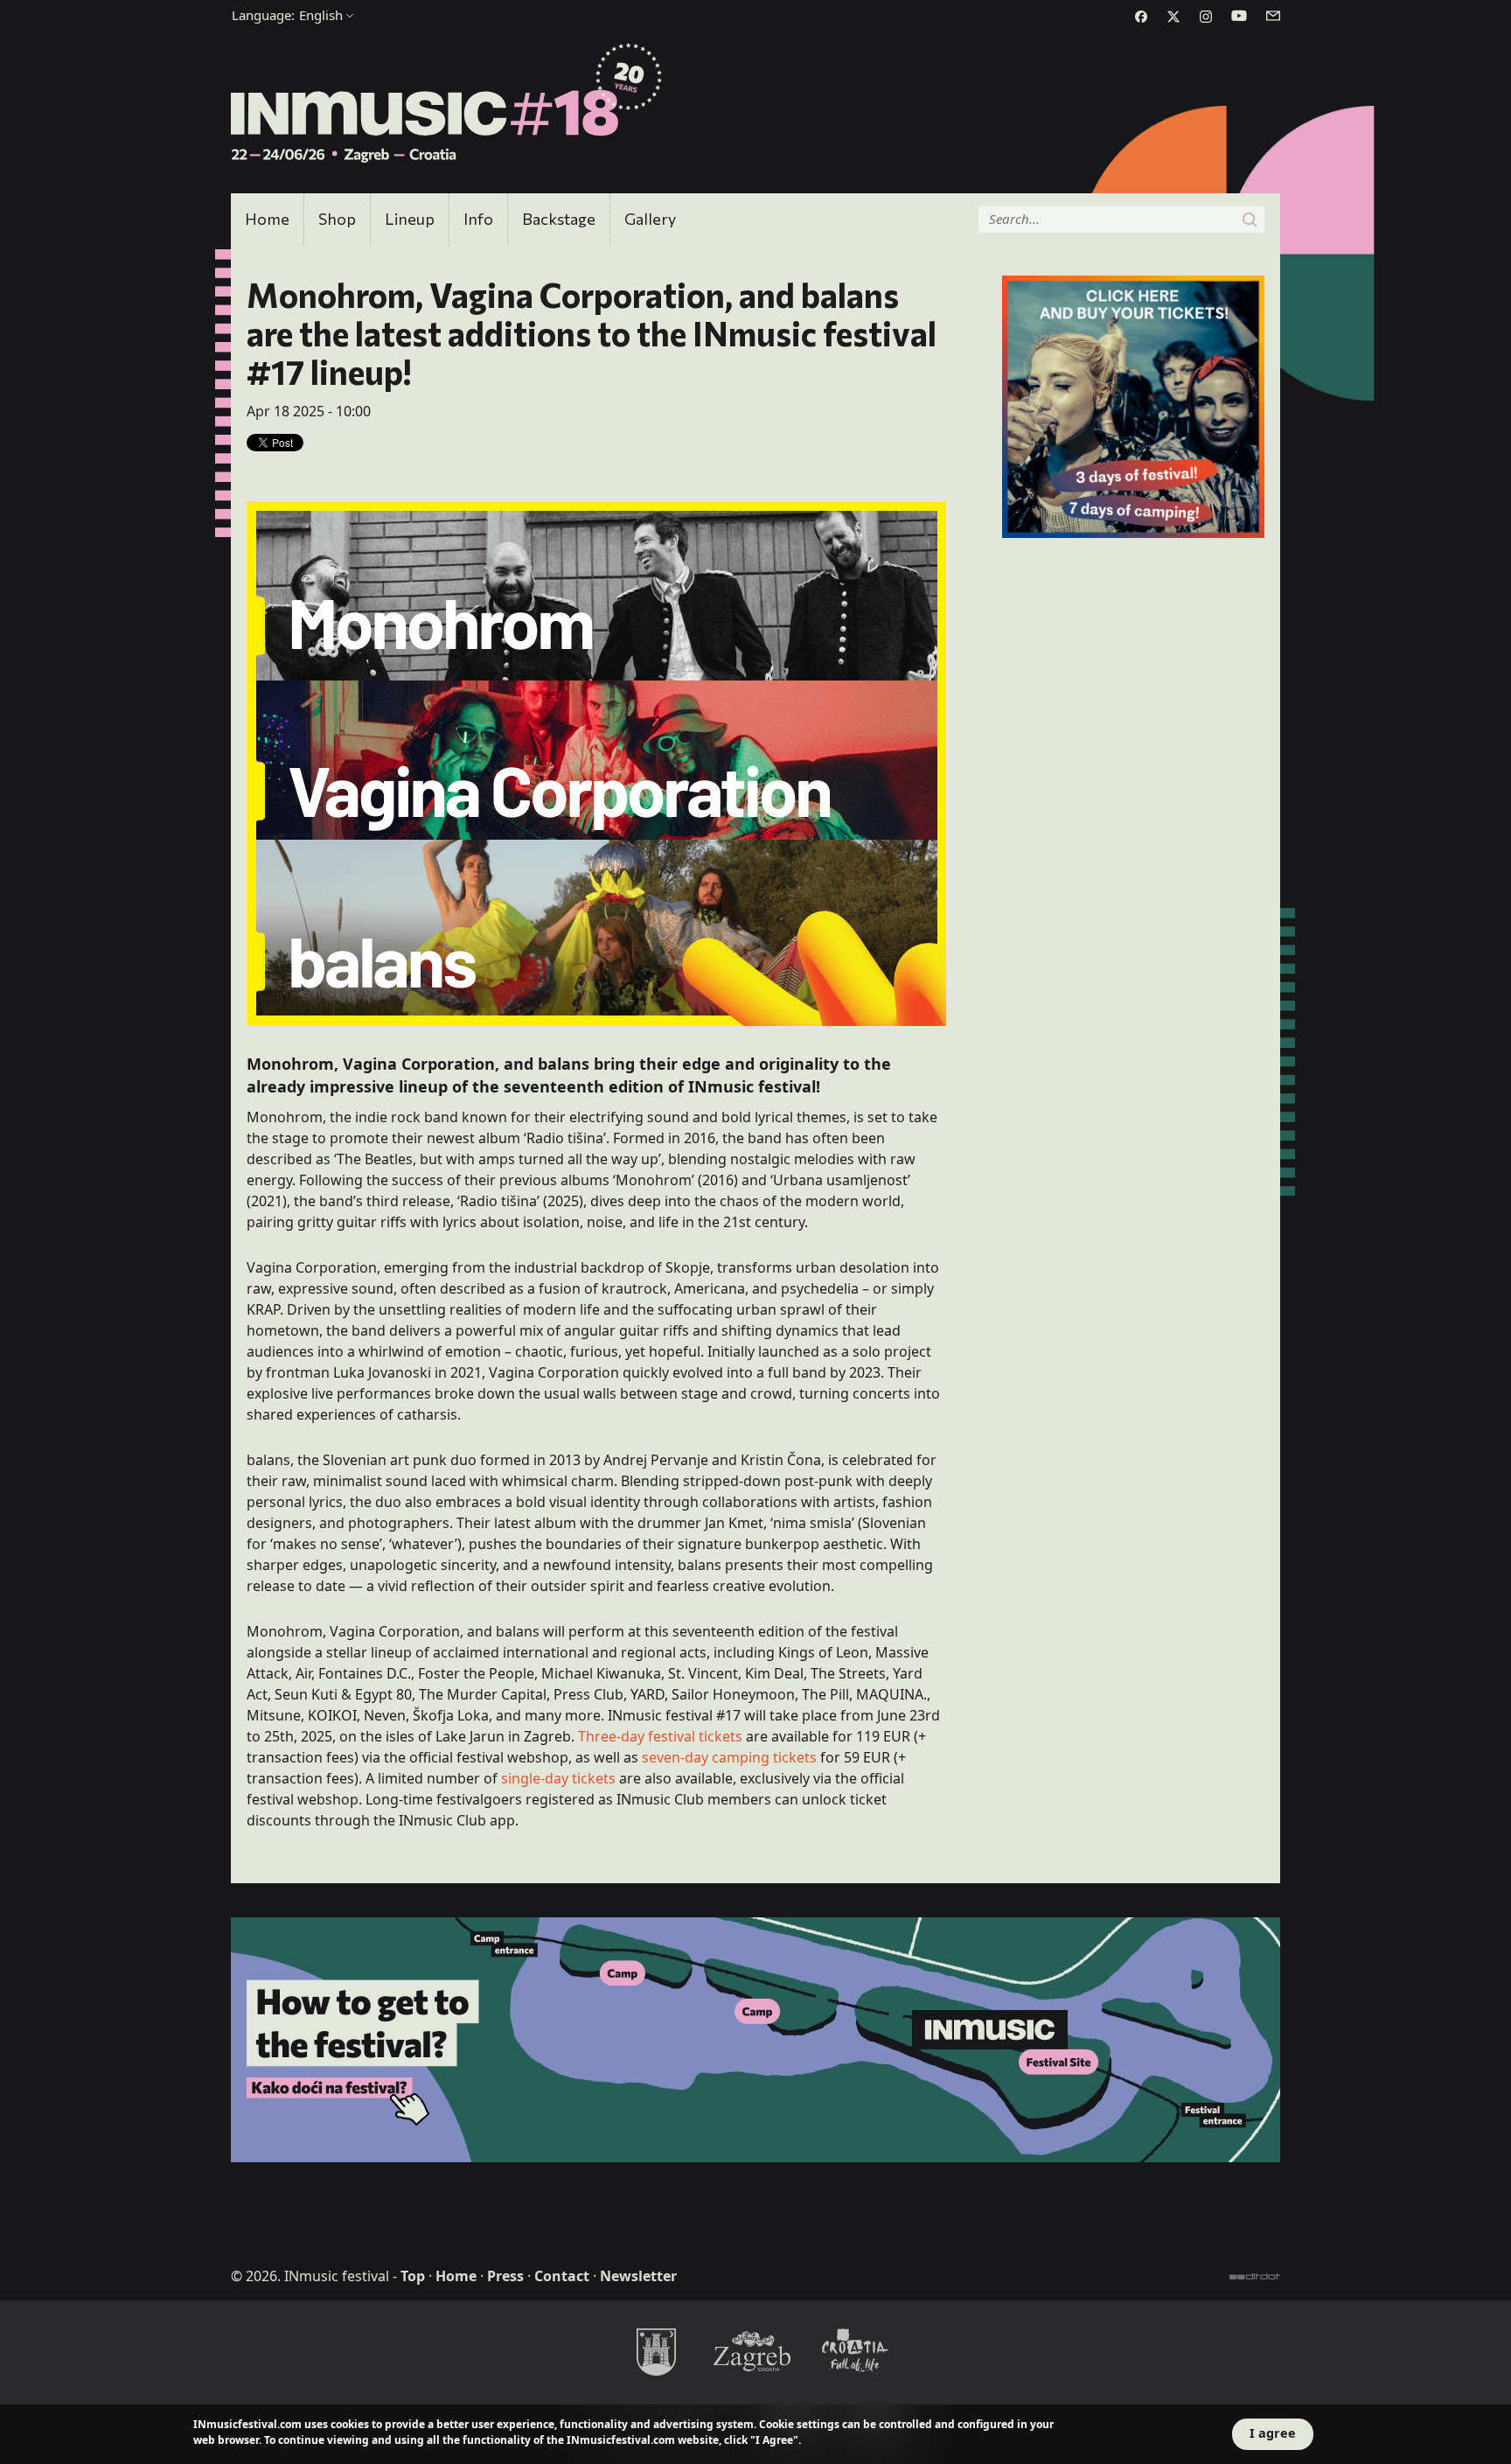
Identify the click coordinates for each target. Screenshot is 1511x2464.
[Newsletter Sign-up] (1273, 16)
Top (413, 2276)
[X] (1173, 17)
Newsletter (638, 2276)
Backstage (559, 219)
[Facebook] (1141, 17)
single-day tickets (558, 1778)
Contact (562, 2276)
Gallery (650, 219)
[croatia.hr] (855, 2351)
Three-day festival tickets (660, 1736)
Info (478, 219)
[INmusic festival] (447, 104)
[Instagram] (1206, 17)
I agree (1273, 2433)
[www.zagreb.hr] (656, 2351)
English (287, 15)
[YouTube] (1239, 16)
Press (505, 2276)
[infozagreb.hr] (755, 2351)
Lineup (410, 219)
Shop (337, 219)
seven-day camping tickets (729, 1757)
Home (267, 219)
